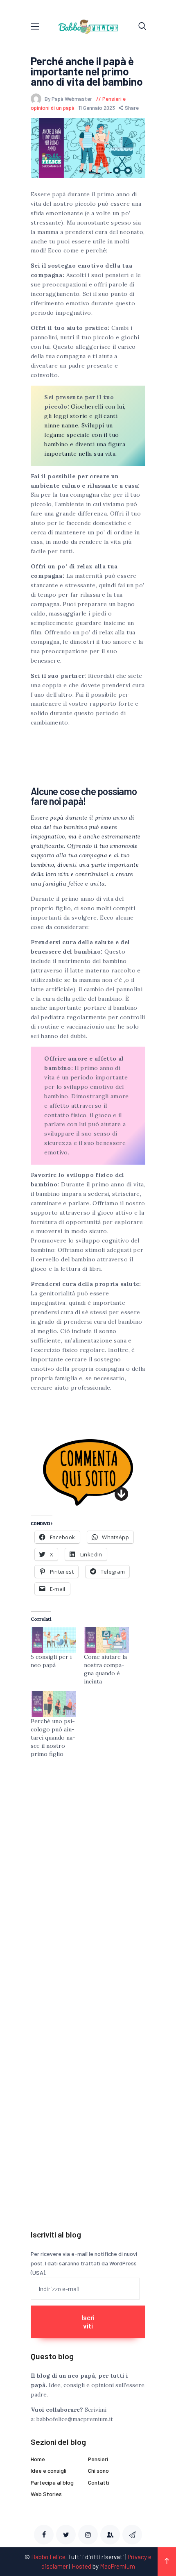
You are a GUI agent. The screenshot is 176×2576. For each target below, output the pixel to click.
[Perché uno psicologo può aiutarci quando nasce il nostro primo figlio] (53, 1704)
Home (38, 2459)
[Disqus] (88, 1882)
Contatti (99, 2482)
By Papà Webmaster (69, 99)
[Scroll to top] (167, 2562)
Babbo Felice (48, 2557)
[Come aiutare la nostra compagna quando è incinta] (106, 1640)
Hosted (81, 2566)
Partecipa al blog (52, 2482)
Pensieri (98, 2459)
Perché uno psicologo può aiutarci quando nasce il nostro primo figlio (53, 1738)
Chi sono (98, 2470)
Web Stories (46, 2494)
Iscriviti (88, 2322)
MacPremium (117, 2566)
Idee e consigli (49, 2470)
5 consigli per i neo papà (51, 1661)
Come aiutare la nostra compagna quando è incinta (105, 1669)
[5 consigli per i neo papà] (53, 1640)
